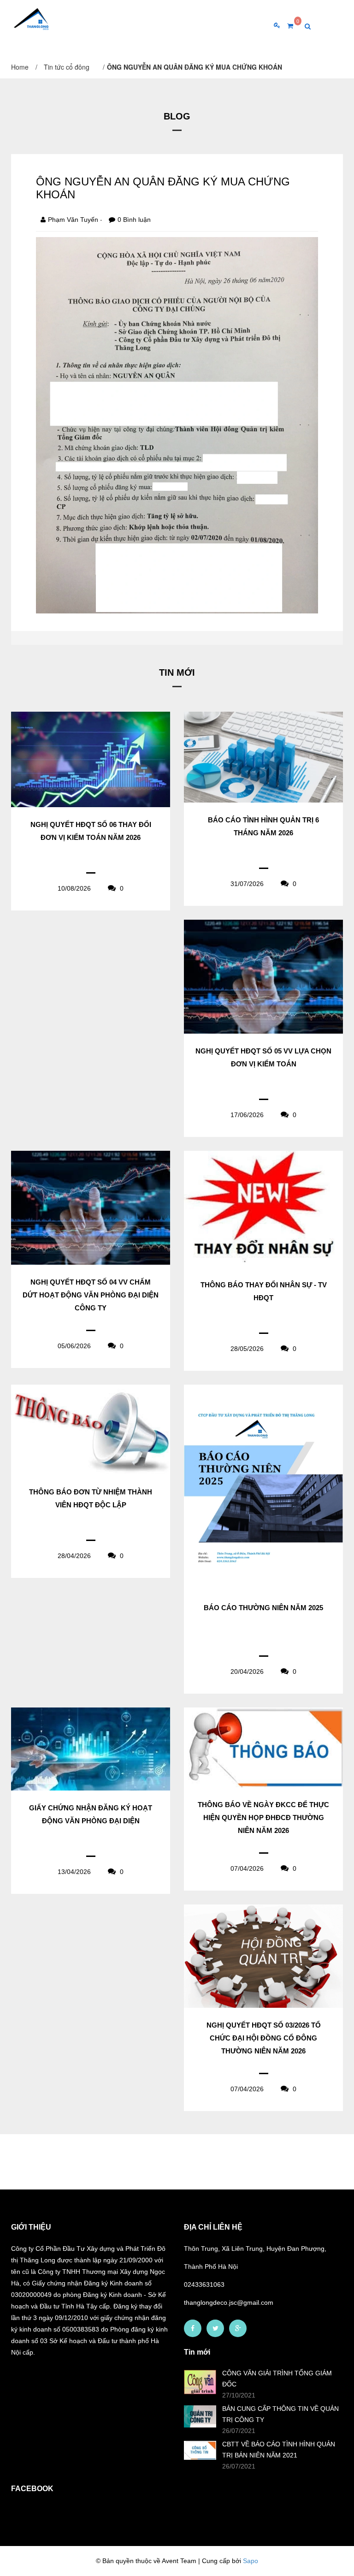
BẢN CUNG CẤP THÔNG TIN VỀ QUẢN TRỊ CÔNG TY (280, 2414)
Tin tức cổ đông (67, 67)
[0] (287, 26)
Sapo (251, 2561)
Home (20, 67)
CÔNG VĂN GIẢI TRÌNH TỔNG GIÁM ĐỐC (277, 2379)
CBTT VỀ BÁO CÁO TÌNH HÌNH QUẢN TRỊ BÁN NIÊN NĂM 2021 (279, 2450)
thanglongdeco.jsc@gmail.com (229, 2302)
